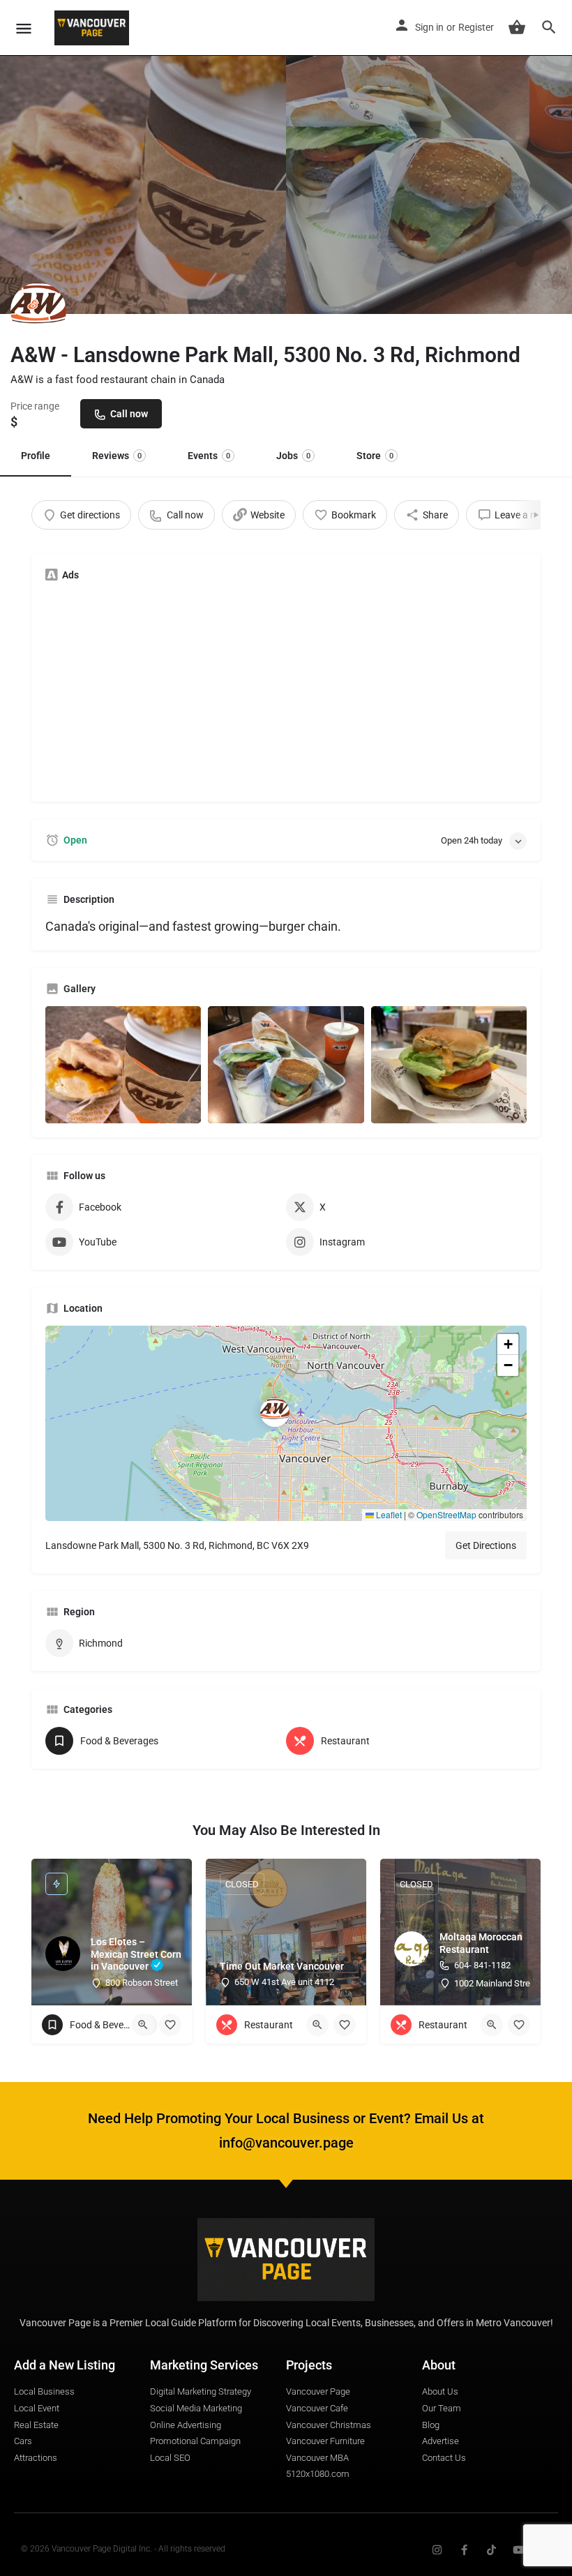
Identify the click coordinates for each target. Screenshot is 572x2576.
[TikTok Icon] (491, 2550)
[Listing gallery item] (123, 1064)
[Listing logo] (38, 310)
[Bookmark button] (170, 2025)
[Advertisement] (286, 690)
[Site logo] (93, 28)
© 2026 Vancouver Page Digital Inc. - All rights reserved (123, 2549)
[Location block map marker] (275, 1412)
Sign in (429, 27)
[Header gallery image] (143, 157)
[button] (286, 1423)
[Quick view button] (143, 2025)
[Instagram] (437, 2550)
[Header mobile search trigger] (549, 27)
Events (209, 456)
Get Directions (486, 1545)
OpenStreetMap (446, 1514)
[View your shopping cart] (517, 27)
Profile (36, 456)
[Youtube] (519, 2550)
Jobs (293, 456)
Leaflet (388, 1514)
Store (375, 456)
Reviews (117, 456)
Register (476, 27)
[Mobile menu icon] (24, 28)
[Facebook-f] (464, 2550)
